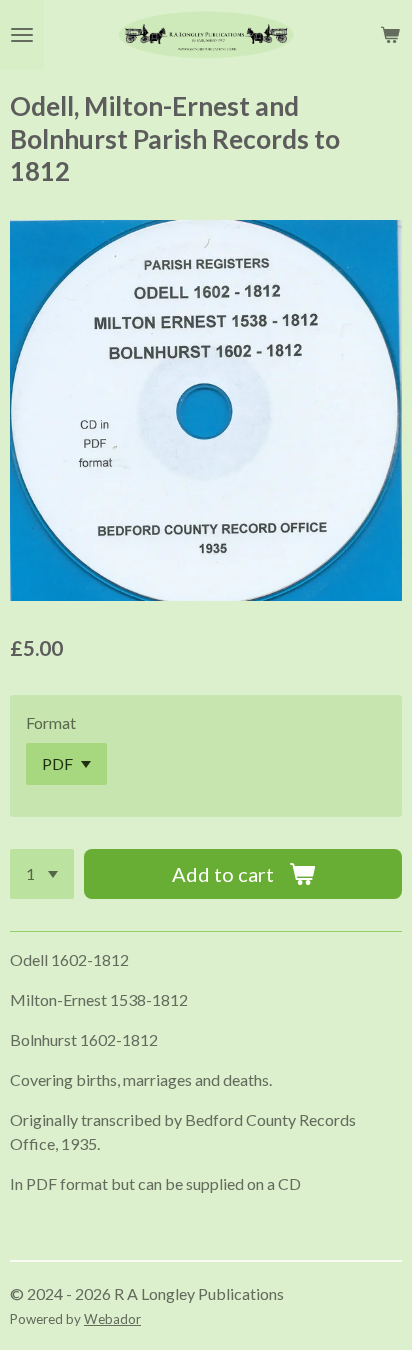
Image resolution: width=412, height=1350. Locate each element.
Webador (112, 1319)
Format (51, 722)
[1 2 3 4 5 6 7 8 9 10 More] (42, 874)
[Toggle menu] (22, 35)
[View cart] (390, 35)
